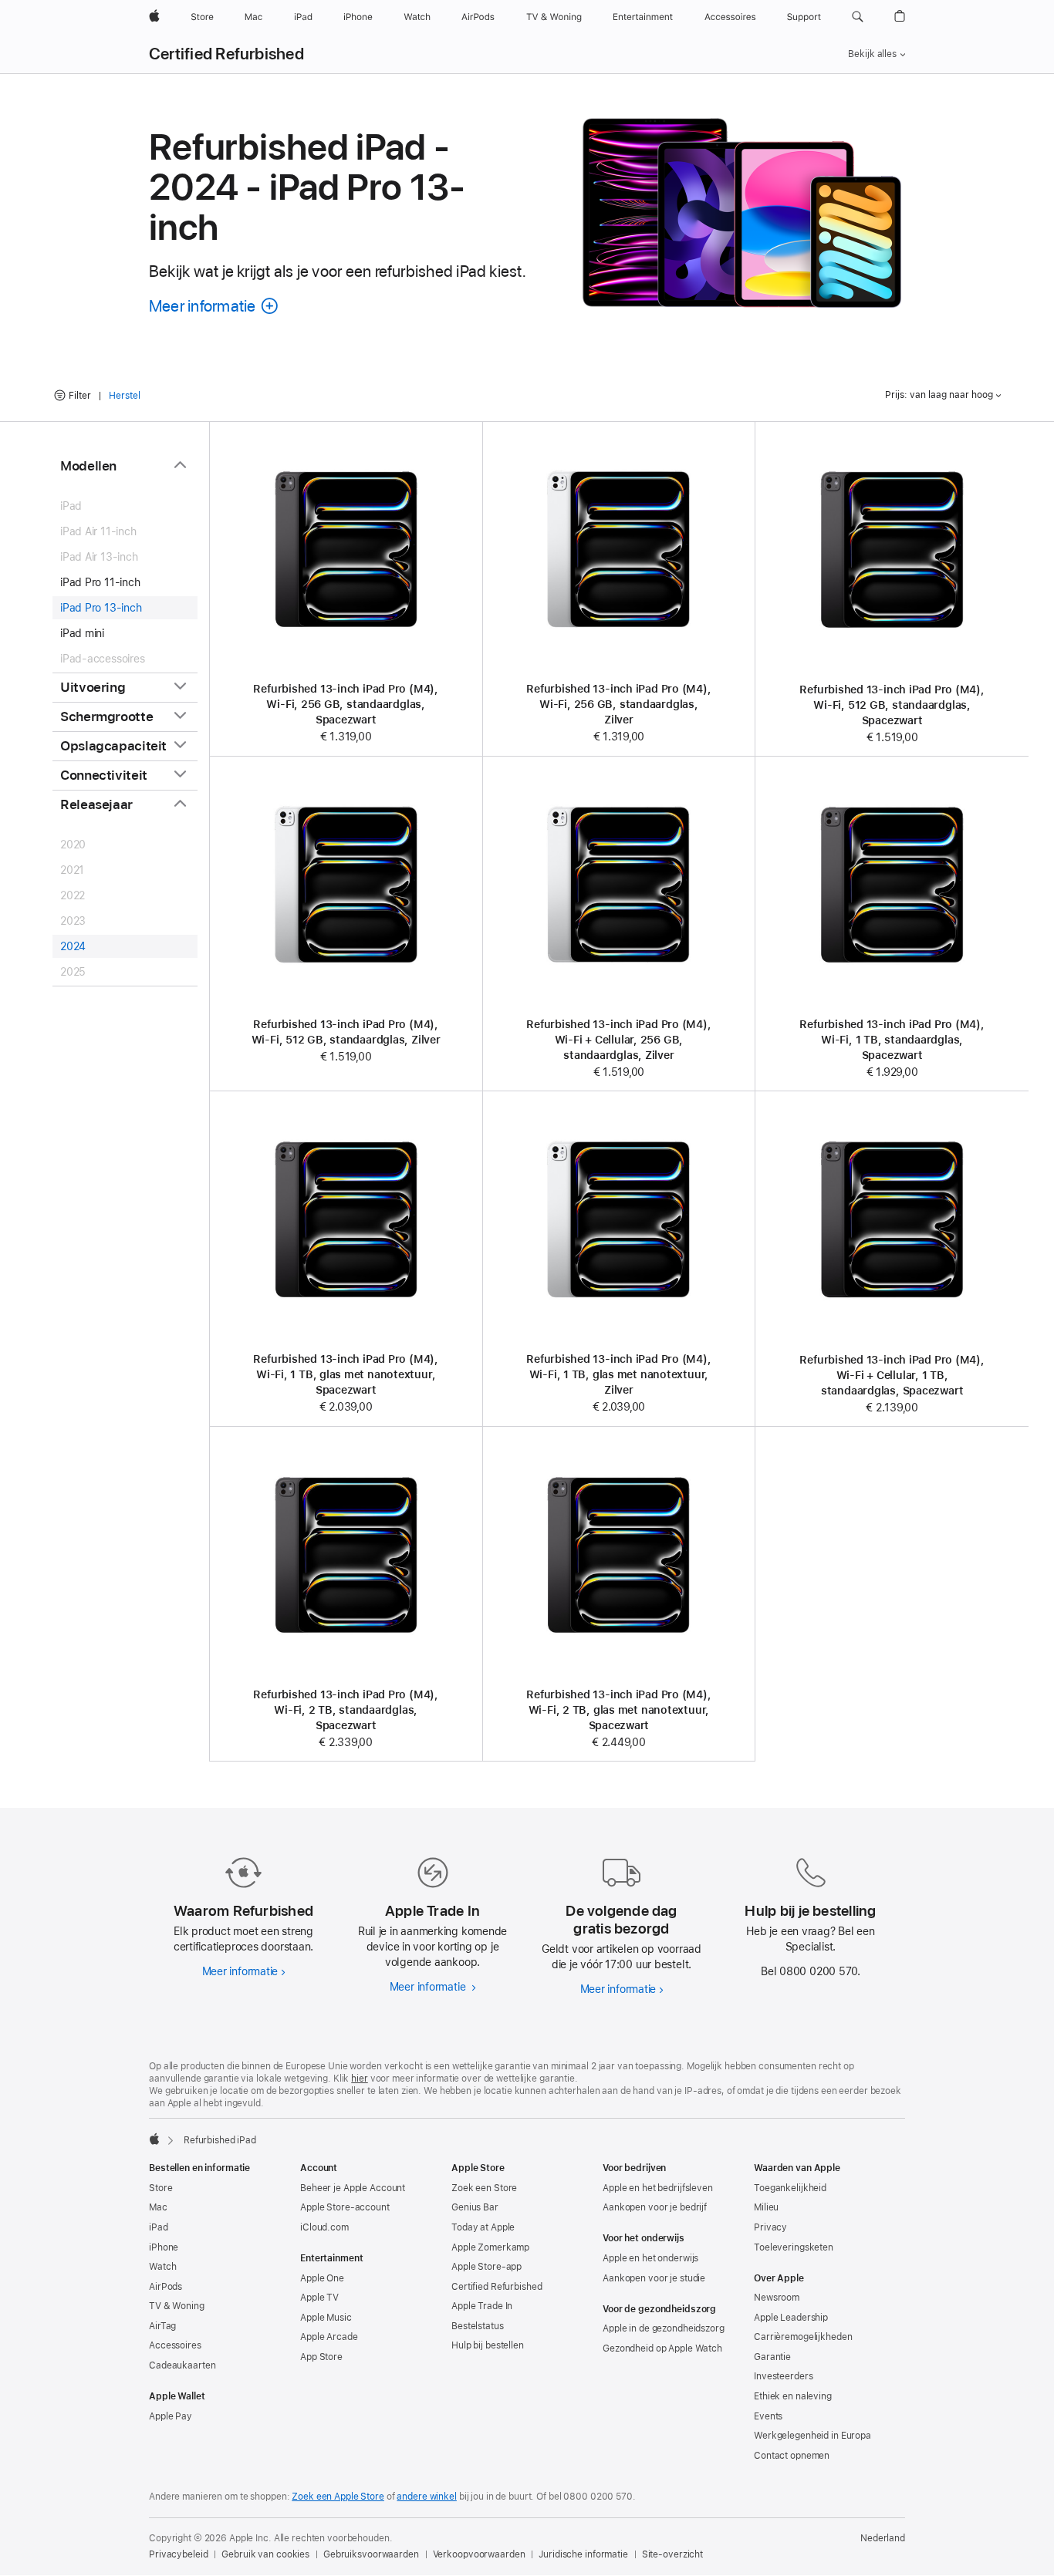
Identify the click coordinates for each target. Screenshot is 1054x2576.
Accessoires (175, 2345)
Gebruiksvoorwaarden (371, 2554)
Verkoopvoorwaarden (479, 2554)
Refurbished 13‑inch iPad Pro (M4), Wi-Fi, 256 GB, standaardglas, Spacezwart (345, 704)
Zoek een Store (484, 2188)
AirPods (166, 2287)
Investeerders (783, 2376)
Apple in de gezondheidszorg (664, 2328)
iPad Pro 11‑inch (100, 582)
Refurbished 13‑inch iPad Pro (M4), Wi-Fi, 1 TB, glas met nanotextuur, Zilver (618, 1374)
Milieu (766, 2207)
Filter (80, 396)
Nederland (883, 2538)
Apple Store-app (486, 2267)
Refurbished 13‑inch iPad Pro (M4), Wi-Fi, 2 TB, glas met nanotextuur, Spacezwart (618, 1710)
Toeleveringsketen (794, 2247)
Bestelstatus (478, 2326)
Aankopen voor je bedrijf (655, 2207)
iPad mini (82, 633)
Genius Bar (475, 2207)
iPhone (164, 2247)
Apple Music (326, 2318)
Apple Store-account (345, 2207)
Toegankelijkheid (790, 2188)
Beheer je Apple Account (353, 2188)
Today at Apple (483, 2227)
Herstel (125, 396)
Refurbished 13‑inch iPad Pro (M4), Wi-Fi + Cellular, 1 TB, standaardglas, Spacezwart (892, 1375)
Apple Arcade (329, 2337)
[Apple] (154, 2139)
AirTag (162, 2326)
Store (160, 2188)
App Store (321, 2357)
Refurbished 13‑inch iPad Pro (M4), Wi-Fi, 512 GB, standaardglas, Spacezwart (892, 705)
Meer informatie (244, 1971)
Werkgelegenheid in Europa (812, 2436)
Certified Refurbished (226, 54)
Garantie (772, 2357)
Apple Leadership (791, 2318)
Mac (158, 2207)
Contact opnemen (792, 2456)
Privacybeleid (178, 2554)
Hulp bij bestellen (488, 2345)
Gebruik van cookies (265, 2554)
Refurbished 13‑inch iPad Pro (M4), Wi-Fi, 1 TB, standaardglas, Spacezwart (892, 1040)
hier (360, 2079)
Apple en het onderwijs (650, 2258)
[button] (858, 17)
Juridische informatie (583, 2554)
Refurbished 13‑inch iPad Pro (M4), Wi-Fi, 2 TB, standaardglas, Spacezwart (345, 1710)
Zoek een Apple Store (338, 2497)
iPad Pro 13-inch (101, 608)
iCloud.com (324, 2227)
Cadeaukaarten (182, 2365)
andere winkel (426, 2497)
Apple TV (319, 2298)
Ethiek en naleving (793, 2396)
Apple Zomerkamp (490, 2247)
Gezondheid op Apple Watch (662, 2348)
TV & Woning (177, 2306)
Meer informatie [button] (214, 306)
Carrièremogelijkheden (803, 2337)
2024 (73, 946)
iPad (159, 2227)
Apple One (322, 2278)
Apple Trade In (482, 2306)
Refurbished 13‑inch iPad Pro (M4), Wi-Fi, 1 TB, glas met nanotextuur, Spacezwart (345, 1374)
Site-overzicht (672, 2554)
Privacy (770, 2227)
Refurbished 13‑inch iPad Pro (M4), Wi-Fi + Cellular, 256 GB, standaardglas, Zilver (618, 1040)
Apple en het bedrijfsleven (658, 2188)
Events (768, 2416)
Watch (162, 2267)
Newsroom (777, 2298)
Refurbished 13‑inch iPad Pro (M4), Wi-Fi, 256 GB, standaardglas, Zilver (618, 704)
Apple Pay (171, 2416)
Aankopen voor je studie (654, 2278)
